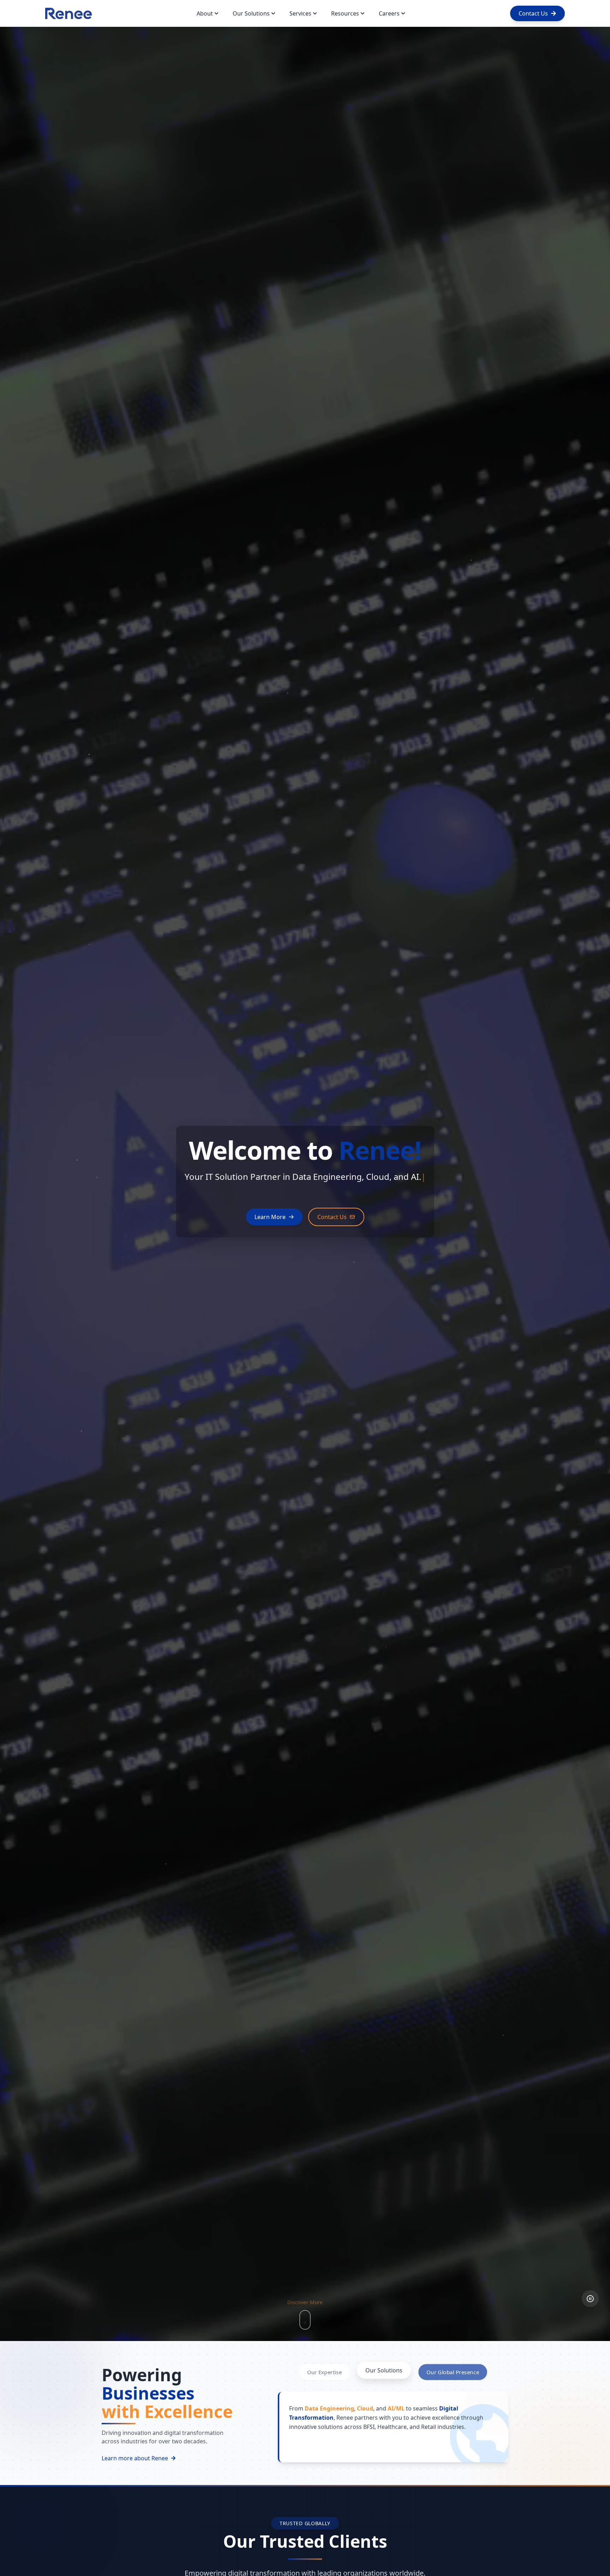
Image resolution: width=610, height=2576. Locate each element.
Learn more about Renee (135, 2458)
